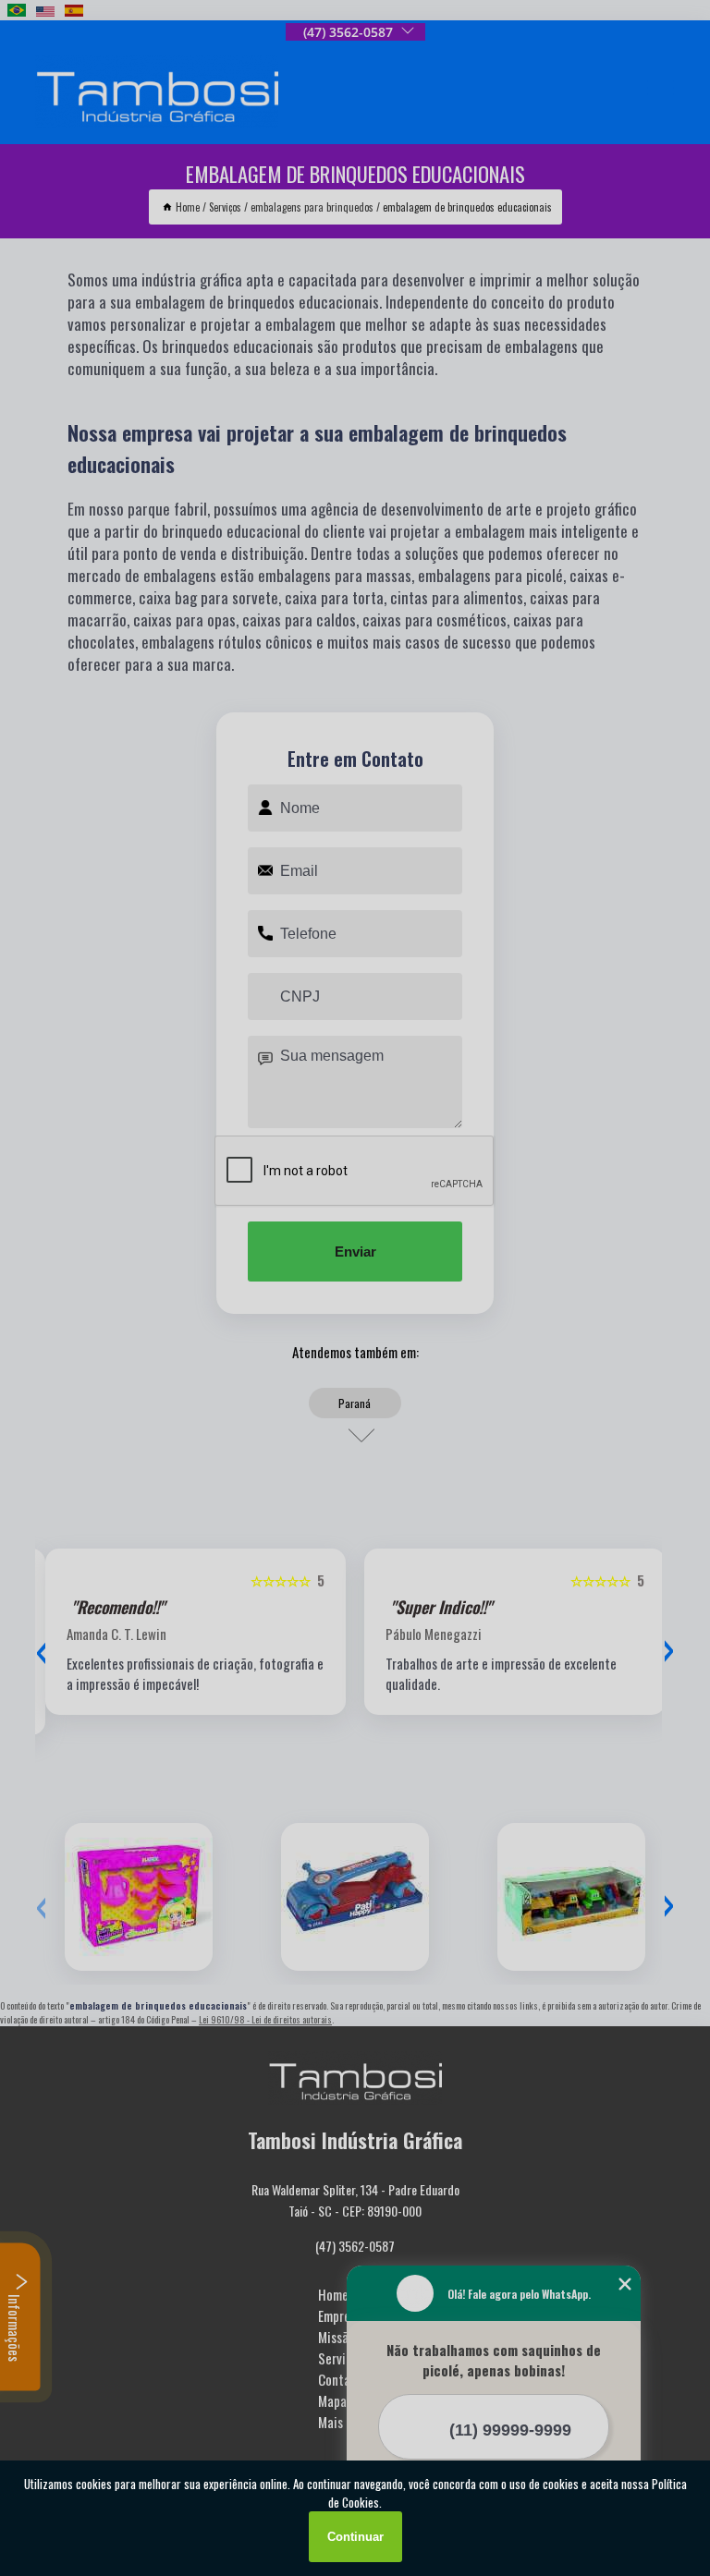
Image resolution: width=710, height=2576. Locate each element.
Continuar (355, 2537)
